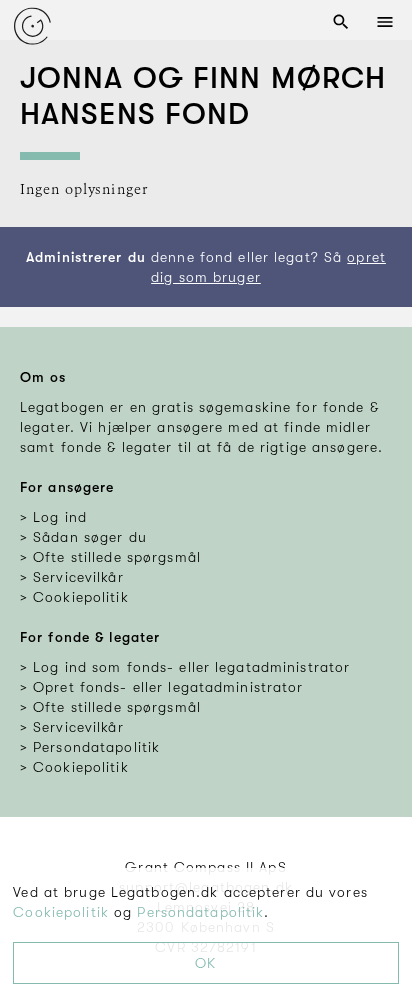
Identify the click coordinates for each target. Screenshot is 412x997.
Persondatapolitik (200, 912)
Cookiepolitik (61, 912)
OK (205, 963)
